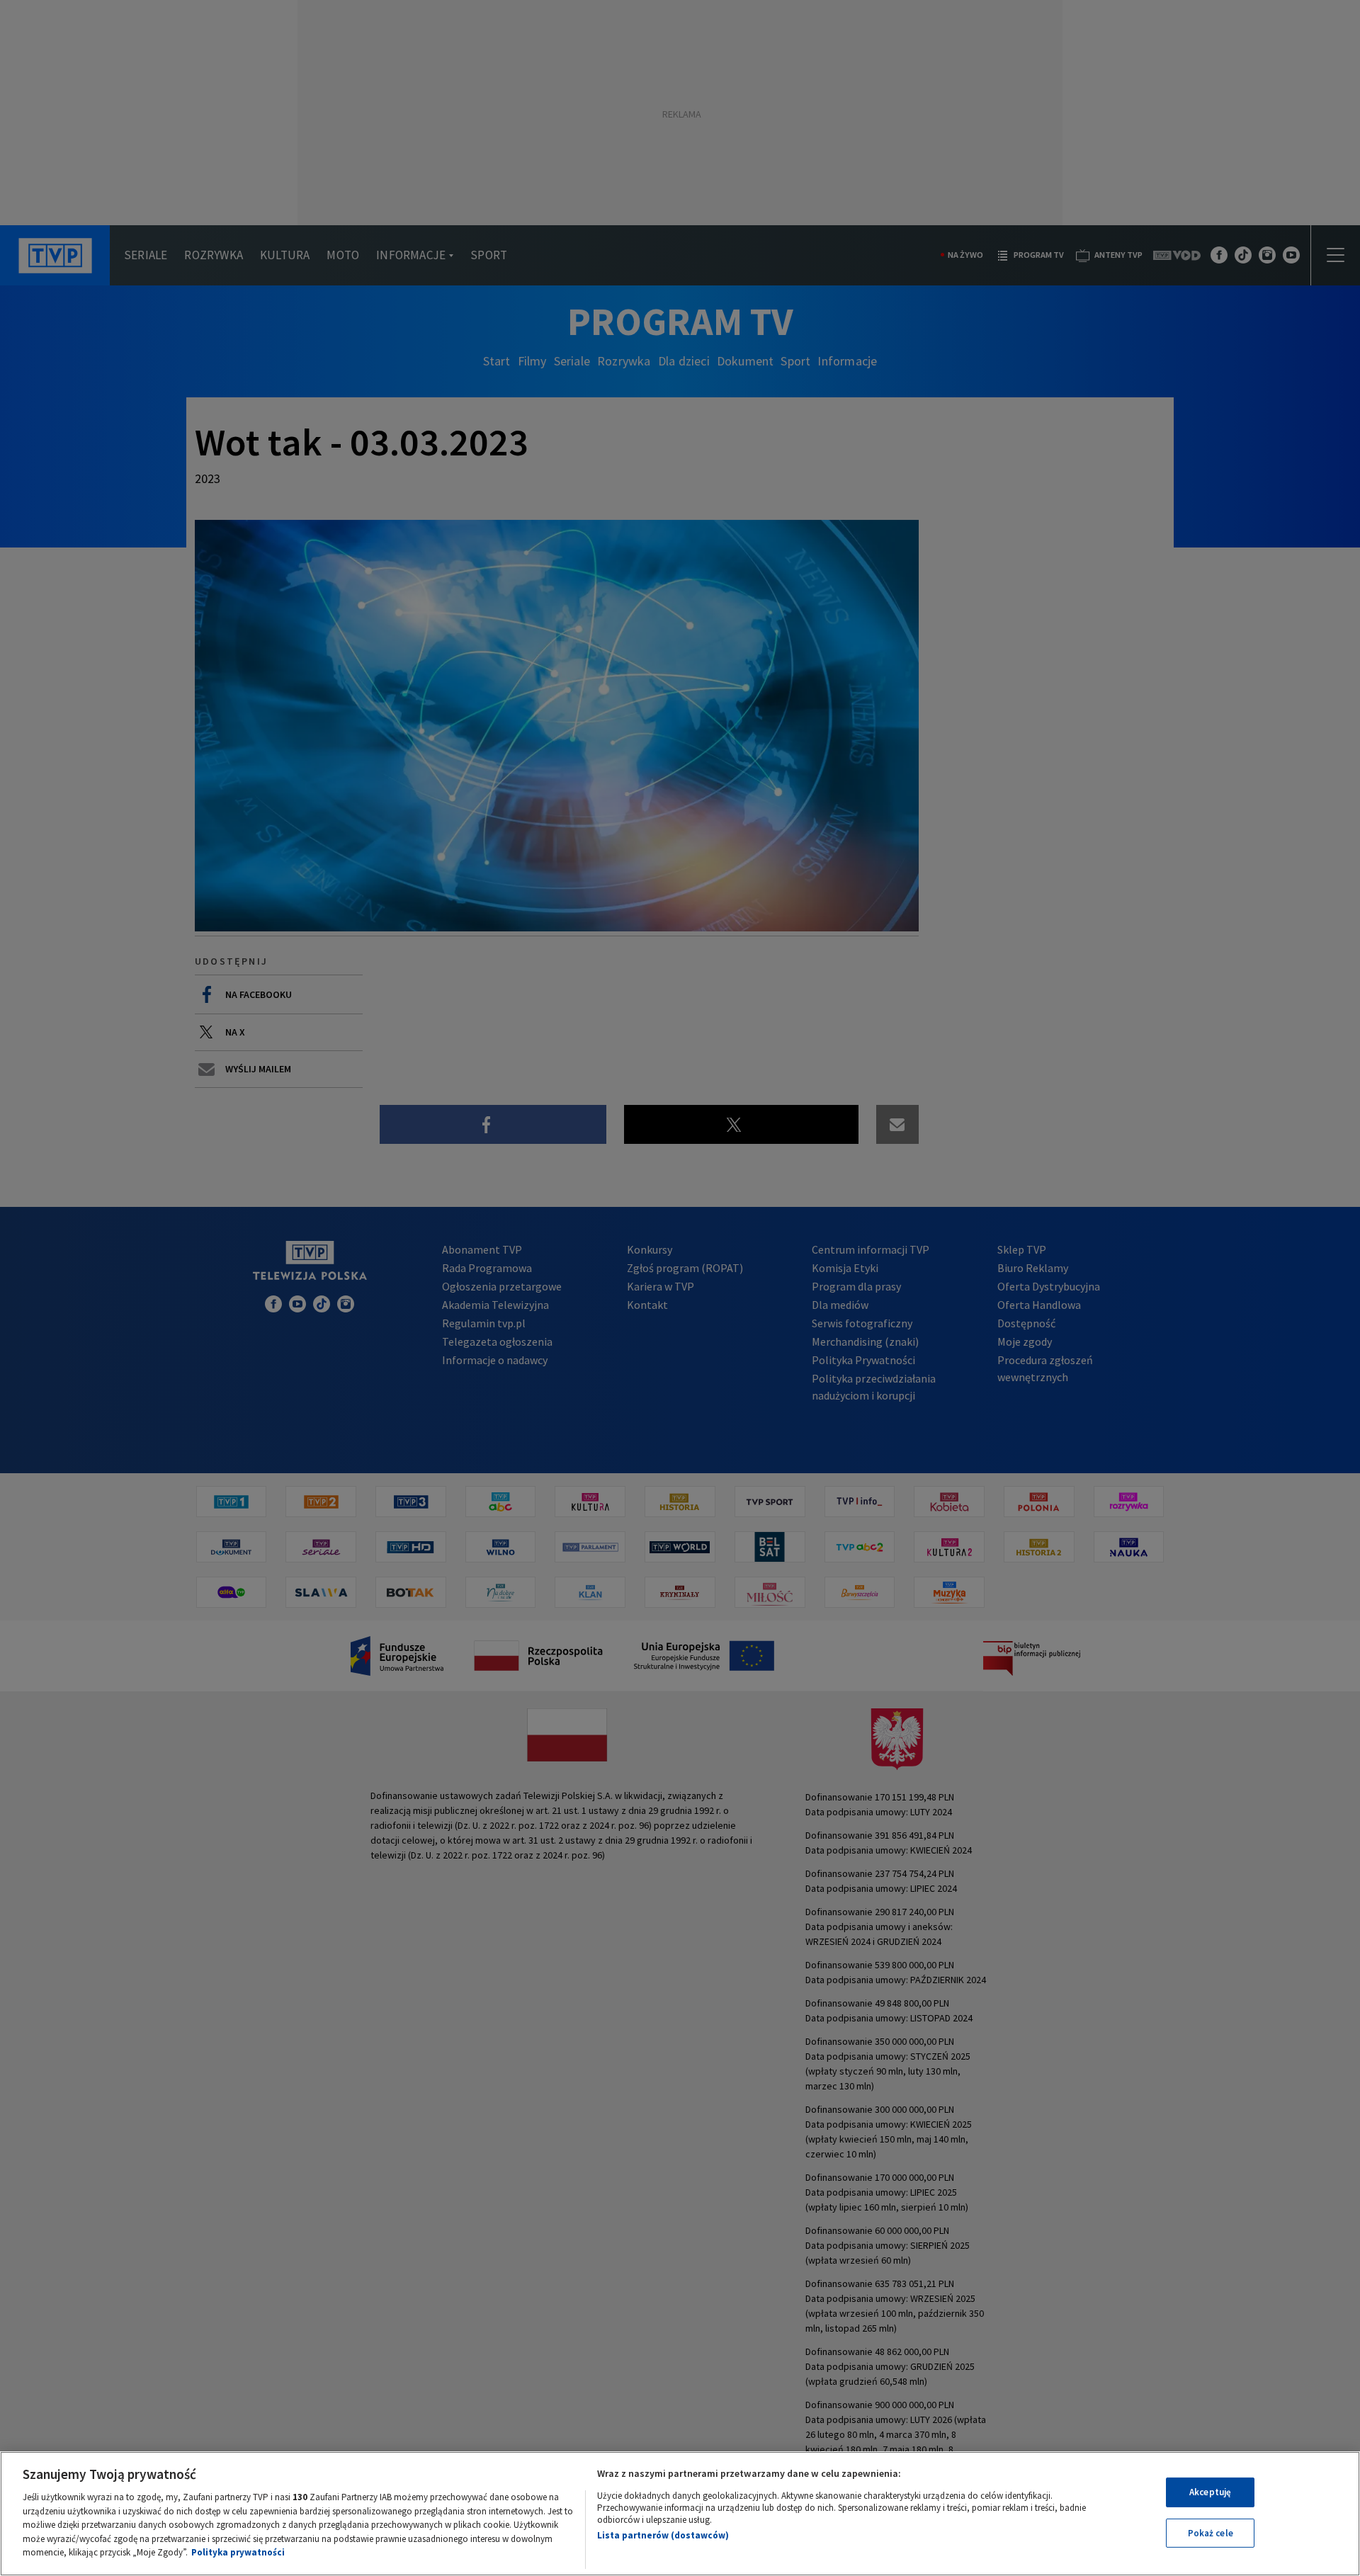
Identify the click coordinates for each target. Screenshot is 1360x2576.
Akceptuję (1210, 2492)
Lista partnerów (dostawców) (663, 2535)
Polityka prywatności (238, 2552)
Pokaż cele (1211, 2533)
